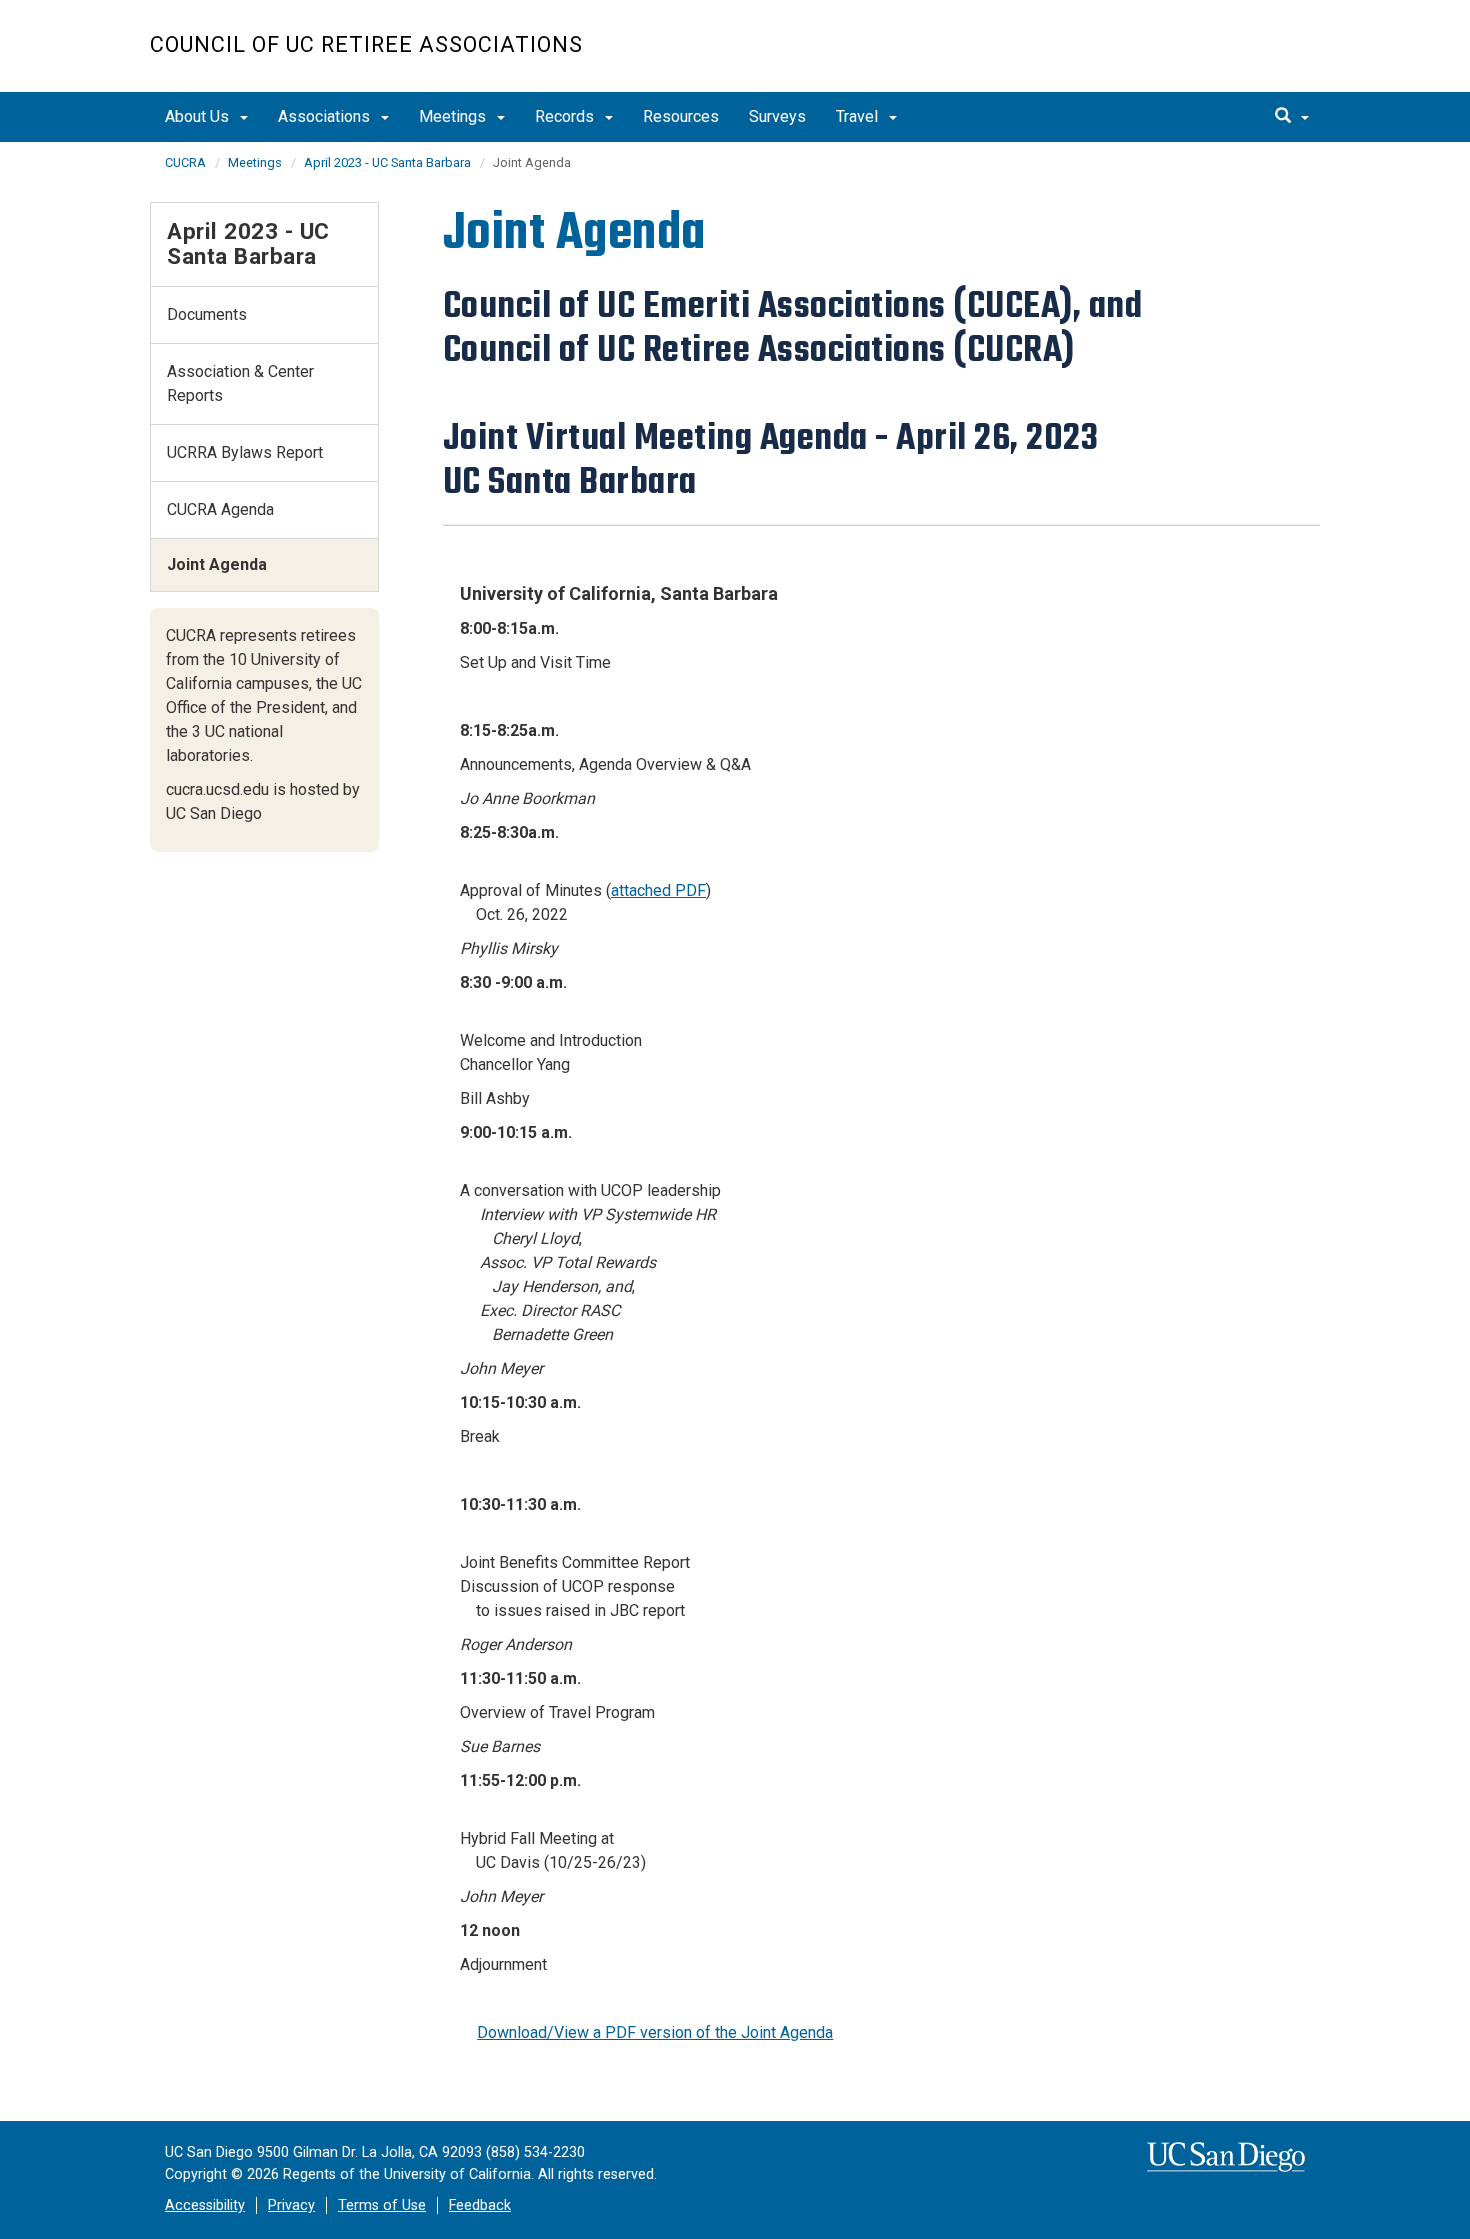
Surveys (777, 116)
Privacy (291, 2205)
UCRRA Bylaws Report (245, 452)
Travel (859, 116)
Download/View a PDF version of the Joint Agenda (655, 2032)
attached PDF (658, 890)
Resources (681, 116)
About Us (199, 116)
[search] (1292, 117)
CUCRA (185, 162)
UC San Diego (1205, 56)
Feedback (480, 2205)
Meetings (454, 116)
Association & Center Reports (240, 383)
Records (566, 116)
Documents (207, 314)
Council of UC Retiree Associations (366, 44)
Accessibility (205, 2205)
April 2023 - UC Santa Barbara (387, 162)
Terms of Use (382, 2205)
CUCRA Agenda (220, 509)
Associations (326, 116)
